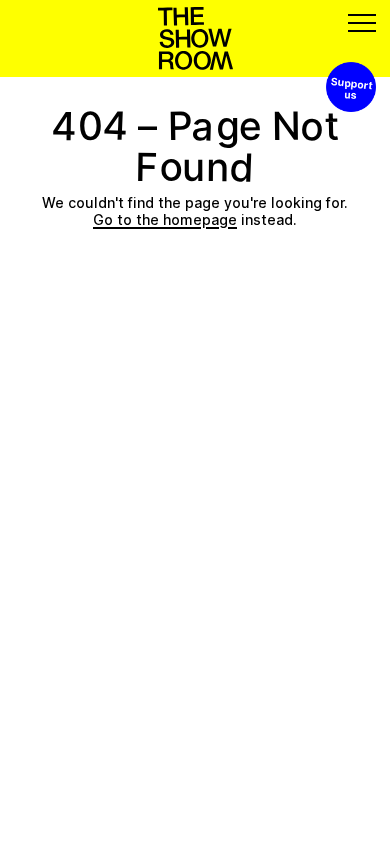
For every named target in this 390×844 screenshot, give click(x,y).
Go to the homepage (165, 219)
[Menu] (362, 23)
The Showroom (195, 38)
